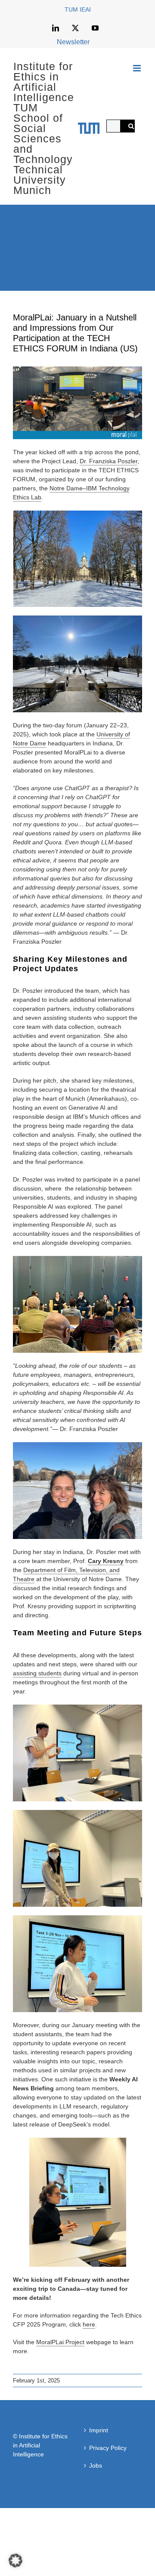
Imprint (99, 2430)
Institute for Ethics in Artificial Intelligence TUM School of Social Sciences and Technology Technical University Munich (44, 128)
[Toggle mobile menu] (138, 68)
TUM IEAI (78, 9)
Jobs (96, 2465)
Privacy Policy (108, 2448)
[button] (15, 2561)
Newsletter (73, 42)
